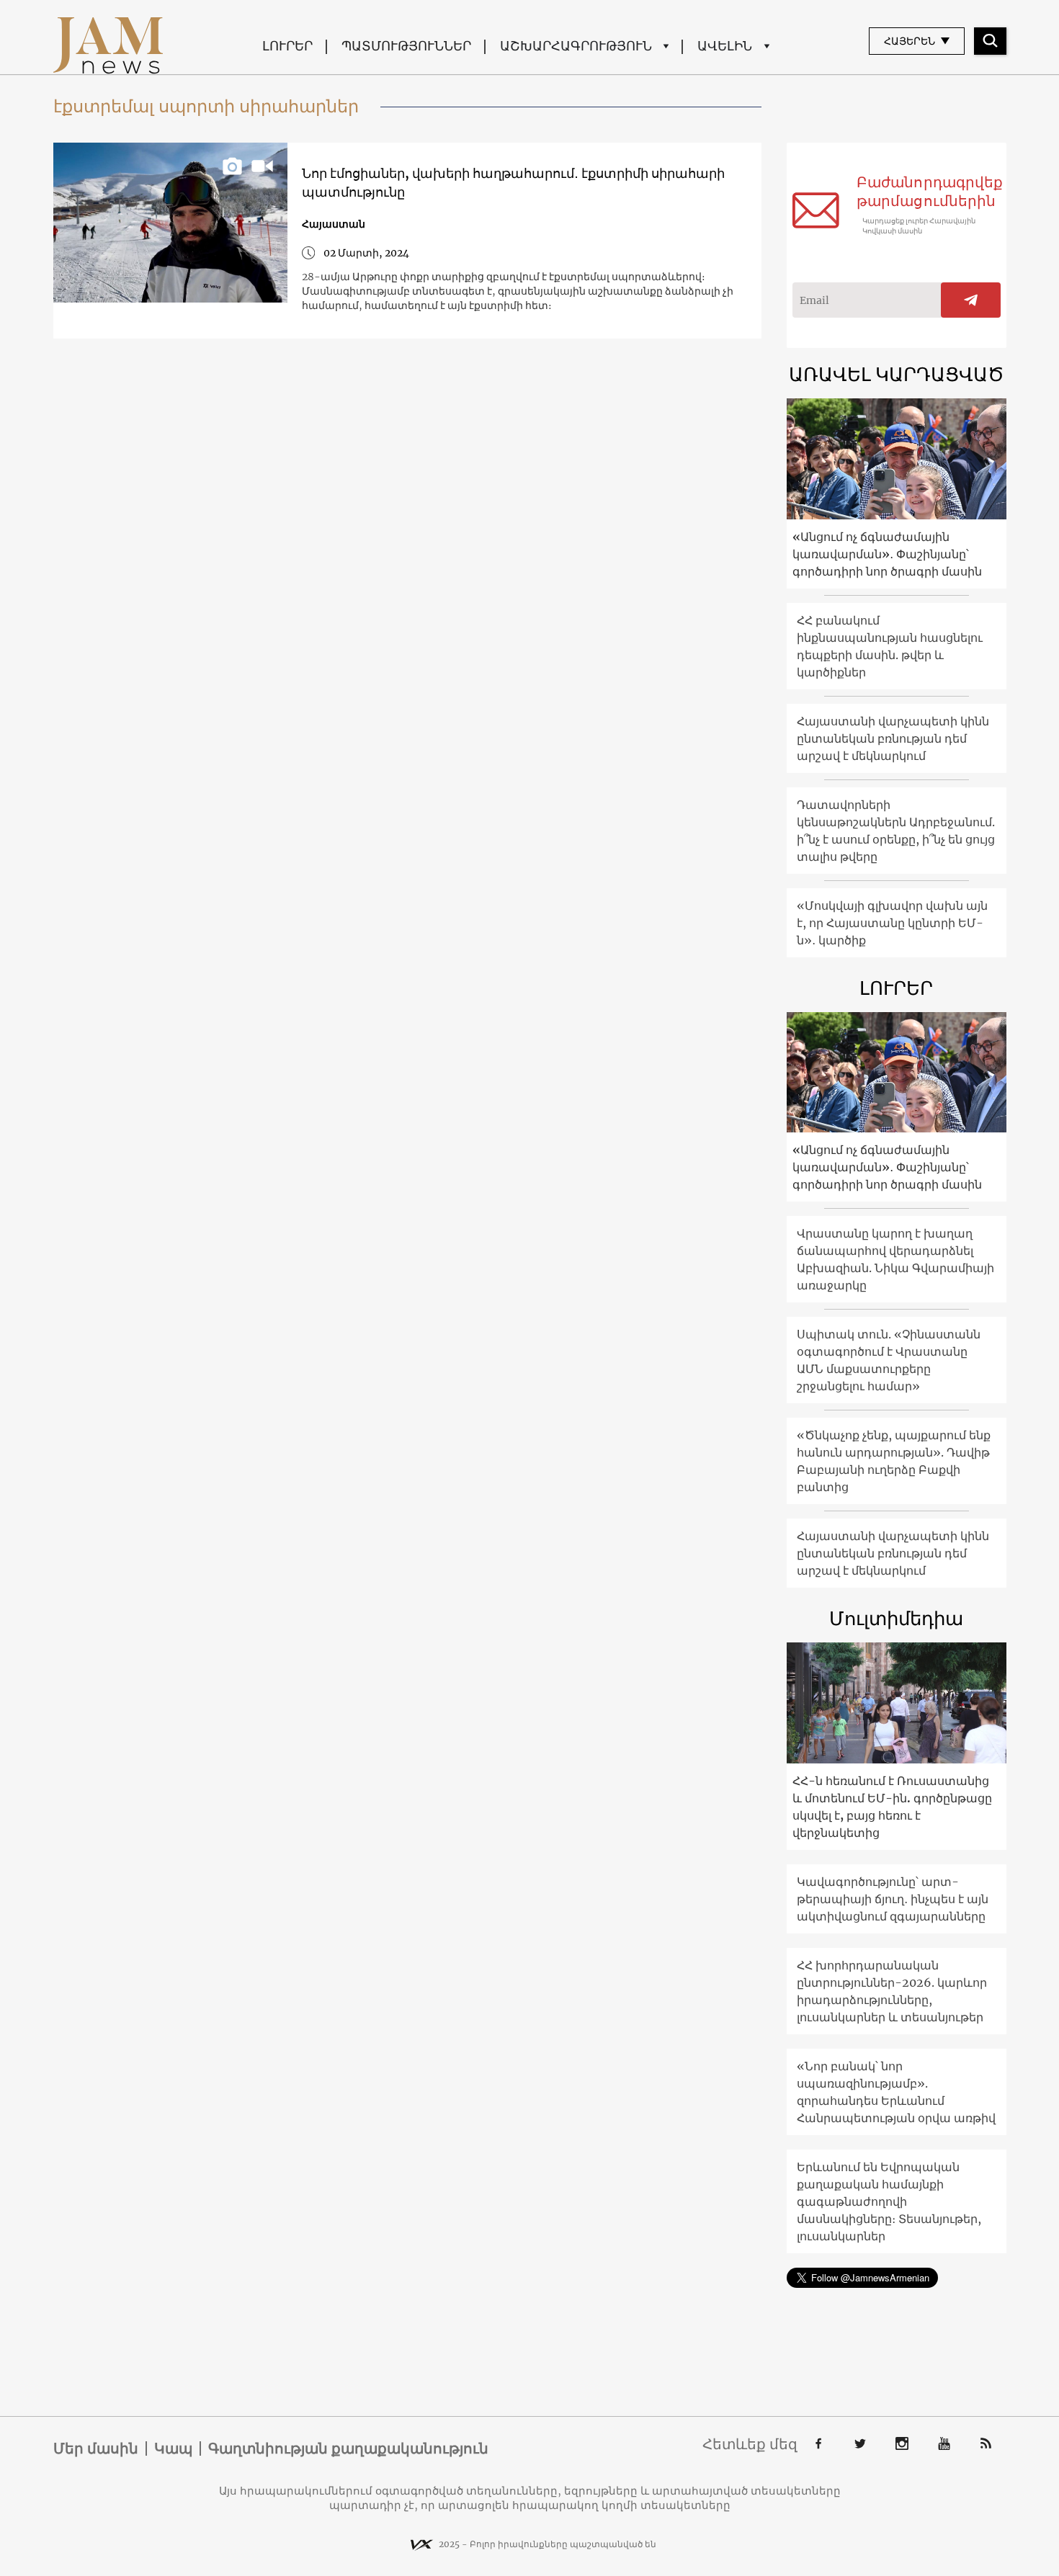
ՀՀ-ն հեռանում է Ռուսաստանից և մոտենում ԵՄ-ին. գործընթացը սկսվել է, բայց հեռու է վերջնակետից (892, 1807)
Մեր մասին (96, 2448)
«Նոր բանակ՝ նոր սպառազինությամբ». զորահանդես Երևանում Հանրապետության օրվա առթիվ (896, 2092)
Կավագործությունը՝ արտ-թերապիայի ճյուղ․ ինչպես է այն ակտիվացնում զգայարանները (893, 1899)
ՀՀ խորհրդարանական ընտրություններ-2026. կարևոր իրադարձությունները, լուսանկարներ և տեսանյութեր (892, 1991)
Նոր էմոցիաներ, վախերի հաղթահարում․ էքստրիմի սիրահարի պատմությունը (513, 183)
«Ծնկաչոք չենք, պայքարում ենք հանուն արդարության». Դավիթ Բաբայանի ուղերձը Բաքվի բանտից (894, 1461)
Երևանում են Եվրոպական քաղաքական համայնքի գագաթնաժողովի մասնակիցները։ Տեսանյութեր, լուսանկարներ (889, 2201)
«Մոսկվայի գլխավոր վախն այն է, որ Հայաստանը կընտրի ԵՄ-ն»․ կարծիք (892, 923)
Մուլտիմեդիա (896, 1618)
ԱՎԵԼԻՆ (725, 46)
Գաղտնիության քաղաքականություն (348, 2448)
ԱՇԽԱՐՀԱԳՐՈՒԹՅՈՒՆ (576, 46)
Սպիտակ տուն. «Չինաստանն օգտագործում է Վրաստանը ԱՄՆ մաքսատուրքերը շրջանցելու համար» (889, 1360)
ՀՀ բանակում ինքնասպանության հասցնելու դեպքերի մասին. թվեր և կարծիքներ (890, 646)
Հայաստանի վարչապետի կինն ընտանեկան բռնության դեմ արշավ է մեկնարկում (893, 738)
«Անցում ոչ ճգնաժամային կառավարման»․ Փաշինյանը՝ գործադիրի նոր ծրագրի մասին (887, 554)
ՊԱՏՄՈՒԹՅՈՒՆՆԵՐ (406, 46)
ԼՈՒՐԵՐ (287, 46)
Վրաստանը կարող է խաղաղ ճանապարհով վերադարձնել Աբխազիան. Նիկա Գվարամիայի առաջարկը (895, 1259)
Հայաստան (334, 224)
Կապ (173, 2448)
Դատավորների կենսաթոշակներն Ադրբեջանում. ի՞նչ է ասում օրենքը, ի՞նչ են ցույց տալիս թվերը (896, 831)
